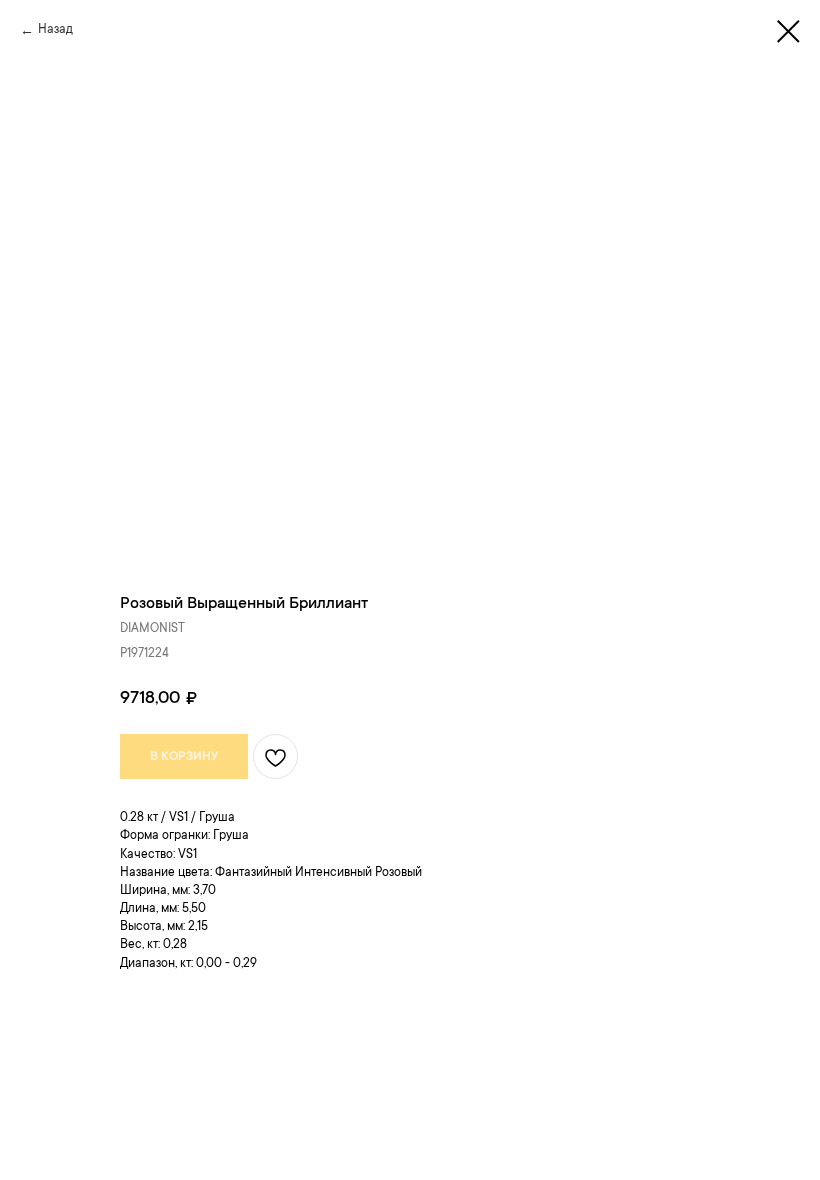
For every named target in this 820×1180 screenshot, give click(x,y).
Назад (55, 30)
